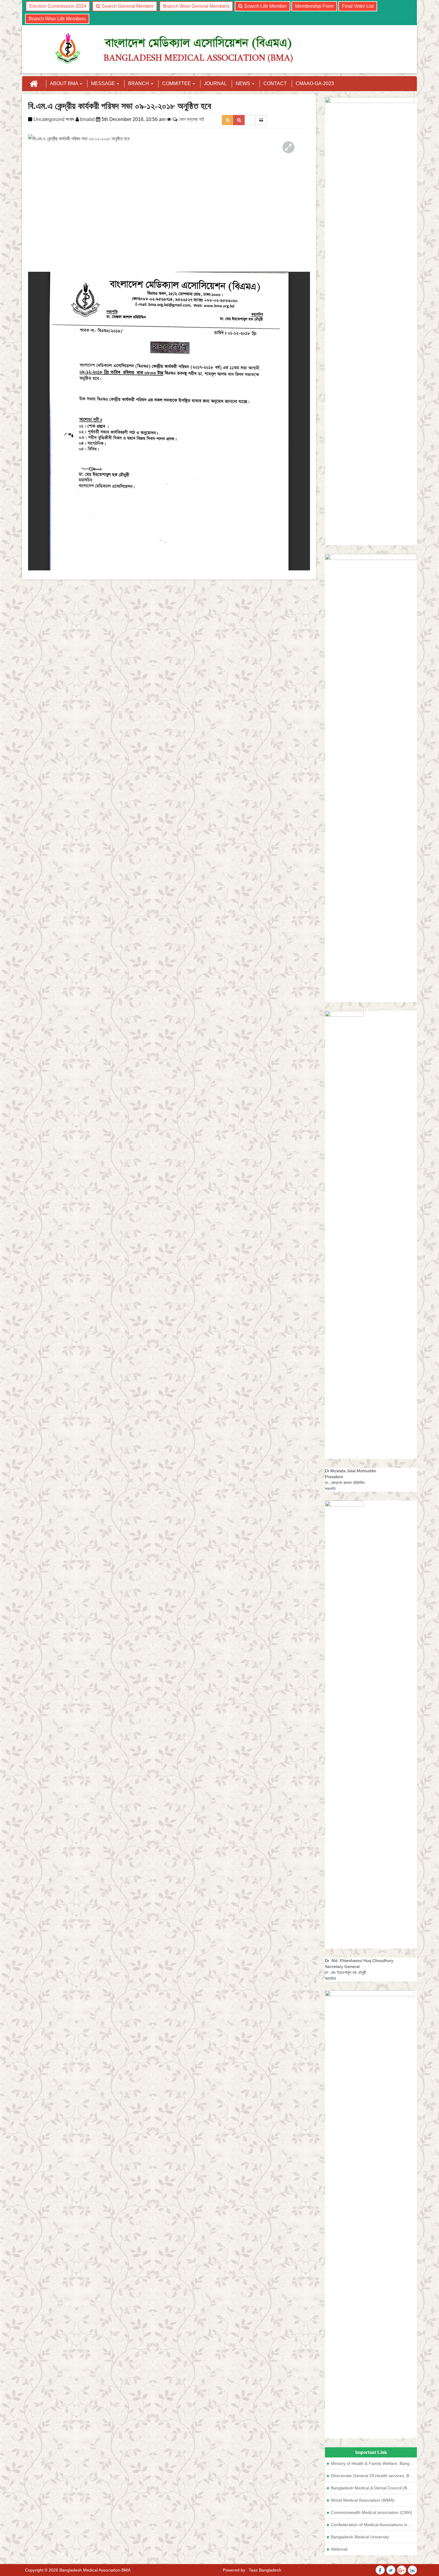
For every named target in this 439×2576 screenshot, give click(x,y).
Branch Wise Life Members (57, 19)
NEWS (244, 83)
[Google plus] (402, 2571)
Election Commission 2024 (58, 6)
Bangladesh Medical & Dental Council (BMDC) (374, 2488)
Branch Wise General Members (196, 6)
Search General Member (127, 6)
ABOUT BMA (65, 83)
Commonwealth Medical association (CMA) (372, 2512)
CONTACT (275, 83)
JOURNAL (215, 83)
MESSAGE (104, 83)
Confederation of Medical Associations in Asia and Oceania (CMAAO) (374, 2525)
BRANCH (139, 83)
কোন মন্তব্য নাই (191, 119)
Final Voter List (358, 6)
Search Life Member (265, 6)
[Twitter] (380, 2571)
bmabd (87, 119)
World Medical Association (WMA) (363, 2500)
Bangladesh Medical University (360, 2537)
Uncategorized (49, 119)
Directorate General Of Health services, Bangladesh (374, 2476)
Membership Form (314, 6)
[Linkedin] (412, 2571)
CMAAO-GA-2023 (315, 83)
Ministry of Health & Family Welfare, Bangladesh (374, 2463)
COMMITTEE (177, 83)
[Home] (34, 84)
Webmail (339, 2549)
